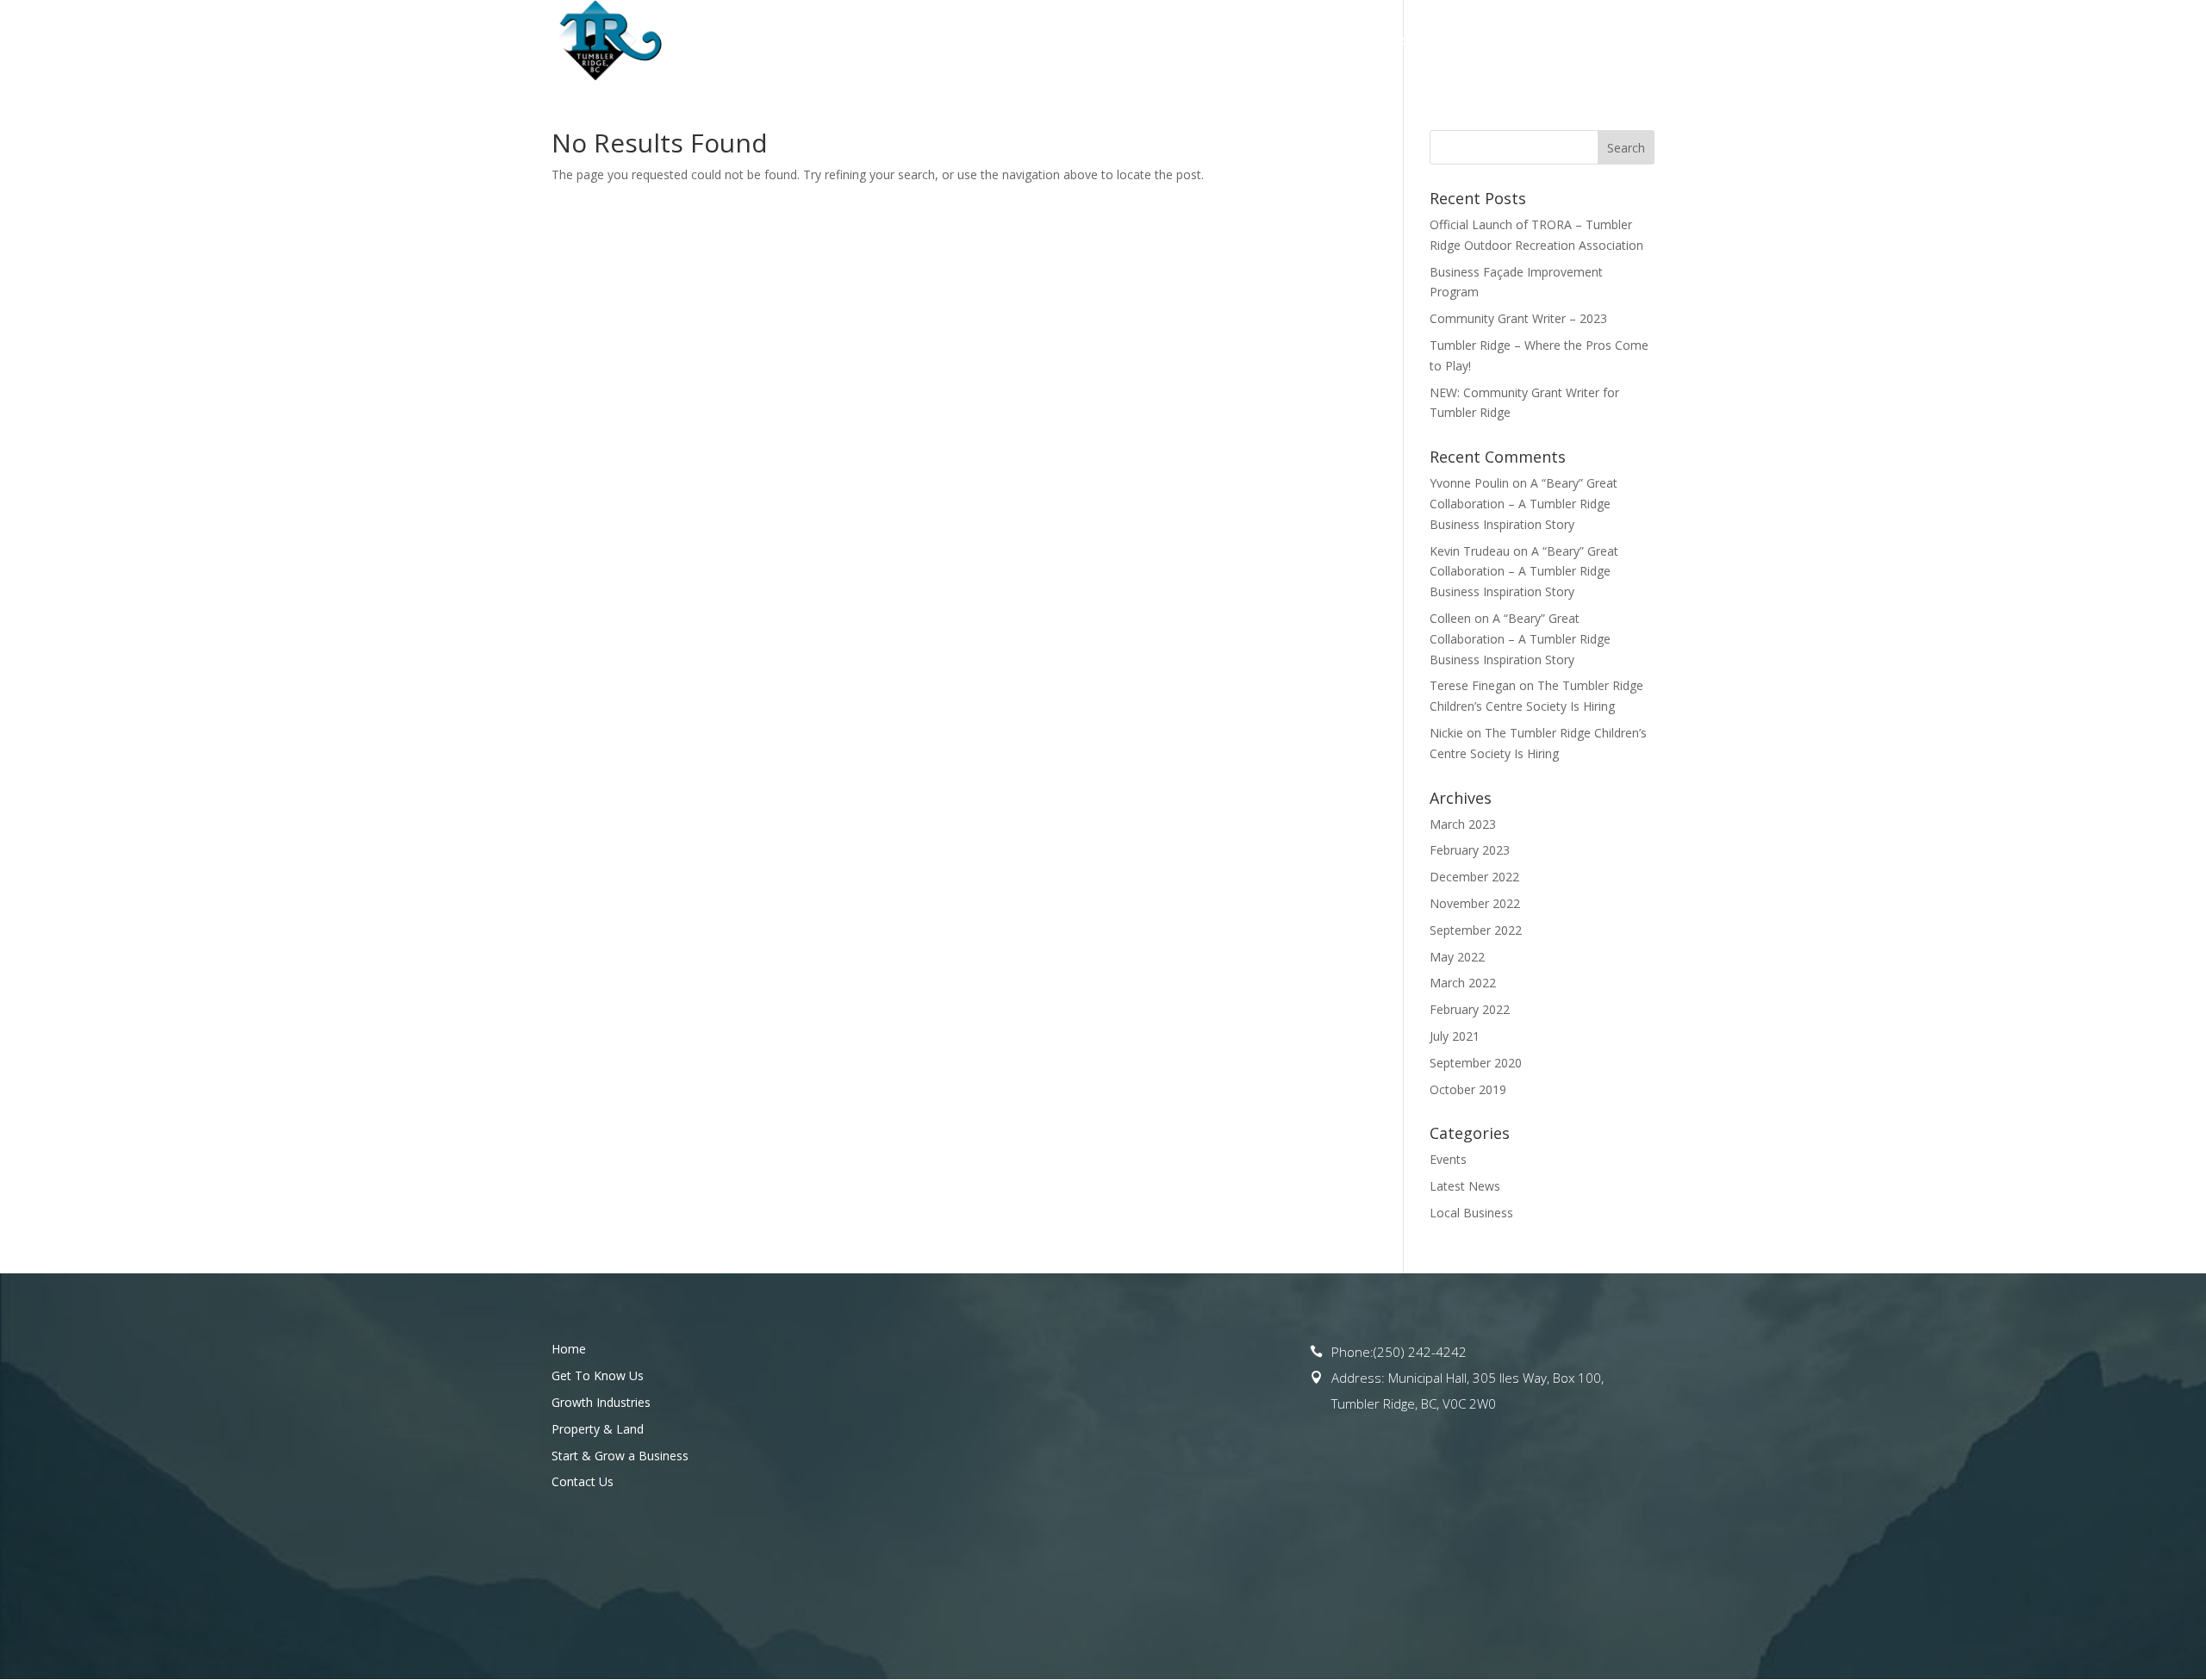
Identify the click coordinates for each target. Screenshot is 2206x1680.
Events (1448, 1159)
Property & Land (1279, 41)
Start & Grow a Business (1456, 41)
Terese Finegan (1473, 685)
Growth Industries (601, 1402)
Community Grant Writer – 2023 (1518, 318)
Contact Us (1616, 41)
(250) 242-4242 (1420, 1352)
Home (902, 41)
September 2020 (1476, 1063)
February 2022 (1470, 1009)
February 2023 (1470, 850)
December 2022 (1474, 877)
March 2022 (1463, 983)
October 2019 (1468, 1089)
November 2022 (1475, 903)
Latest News (1465, 1186)
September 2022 (1476, 930)
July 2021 (1455, 1036)
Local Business (1471, 1213)
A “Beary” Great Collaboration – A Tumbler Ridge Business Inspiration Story (1524, 504)
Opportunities (1135, 41)
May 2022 (1457, 957)
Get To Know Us (995, 41)
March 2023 (1463, 824)
